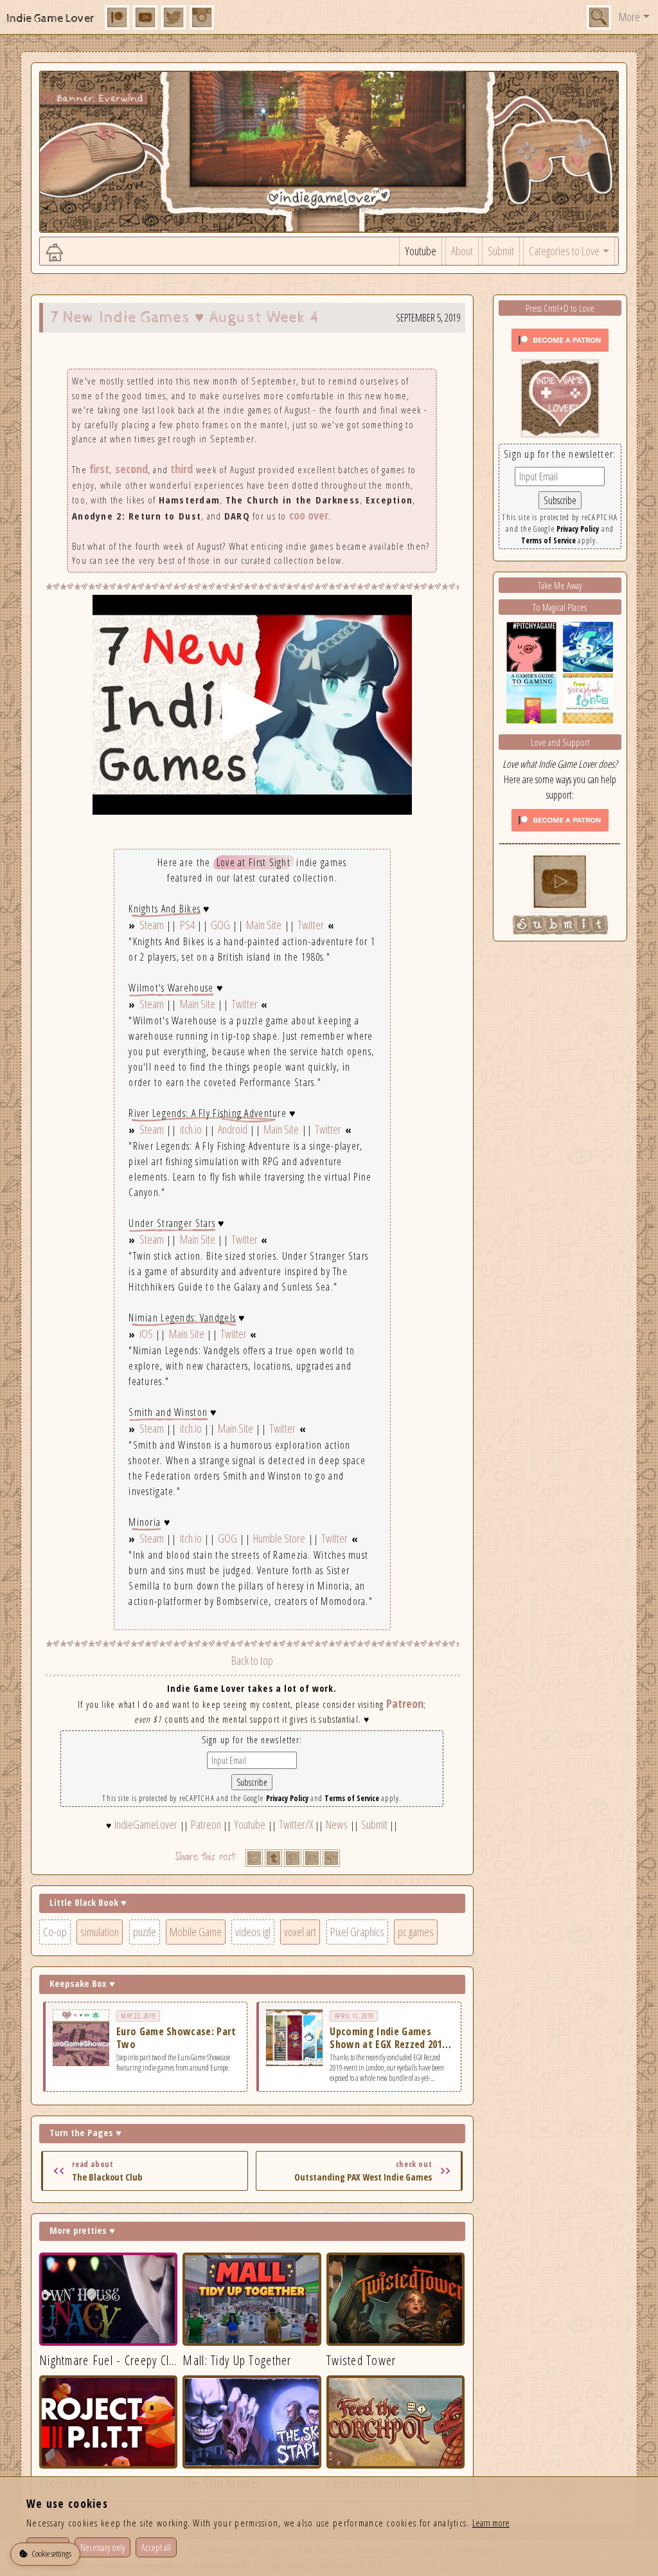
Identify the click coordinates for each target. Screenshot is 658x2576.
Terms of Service (352, 1798)
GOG (220, 925)
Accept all (156, 2547)
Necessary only (102, 2547)
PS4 (187, 925)
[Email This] (312, 1858)
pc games (416, 1932)
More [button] (629, 17)
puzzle (145, 1932)
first (99, 469)
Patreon (405, 1703)
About (462, 251)
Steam (152, 925)
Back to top (252, 1660)
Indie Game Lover (50, 18)
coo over (309, 515)
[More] (331, 1858)
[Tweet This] (254, 1858)
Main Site (264, 925)
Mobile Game (196, 1932)
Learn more (491, 2523)
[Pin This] (293, 1858)
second (131, 469)
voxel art (300, 1932)
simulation (100, 1932)
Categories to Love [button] (564, 251)
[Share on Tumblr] (273, 1858)
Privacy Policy (287, 1798)
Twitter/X (296, 1824)
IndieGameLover (146, 1824)
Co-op (55, 1932)
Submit (501, 251)
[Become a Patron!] (560, 339)
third (182, 469)
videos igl (253, 1932)
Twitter (311, 925)
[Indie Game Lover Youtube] (560, 397)
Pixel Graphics (357, 1932)
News (337, 1824)
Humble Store (279, 1538)
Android (233, 1129)
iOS (146, 1334)
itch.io (191, 1129)
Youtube (421, 251)
